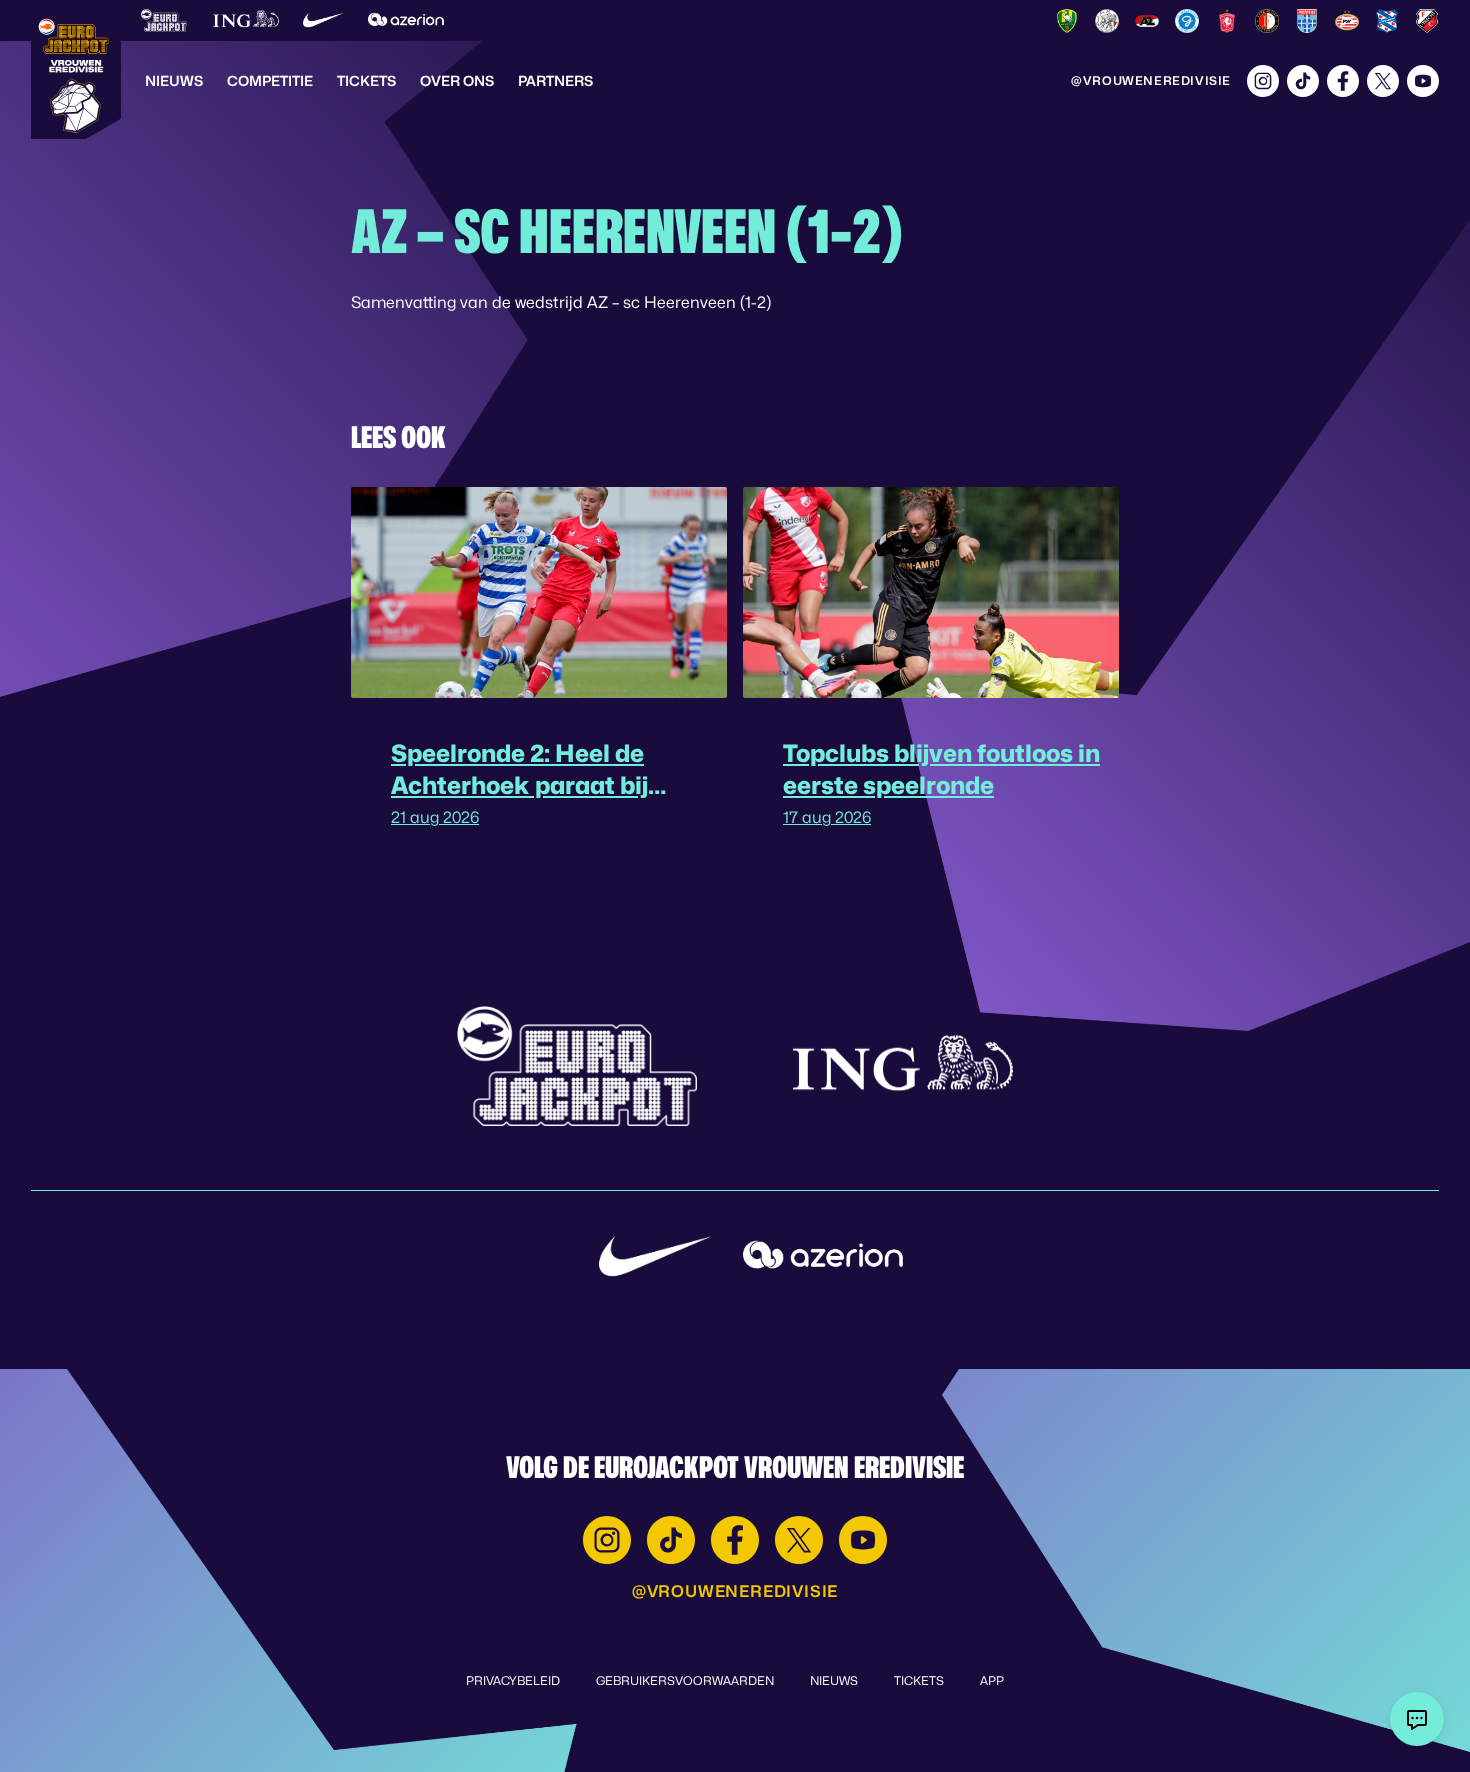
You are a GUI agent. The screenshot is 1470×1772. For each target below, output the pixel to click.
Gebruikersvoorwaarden (685, 1680)
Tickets (366, 80)
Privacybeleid (513, 1680)
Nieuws (174, 80)
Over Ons (457, 80)
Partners (555, 80)
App (992, 1680)
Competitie (270, 80)
